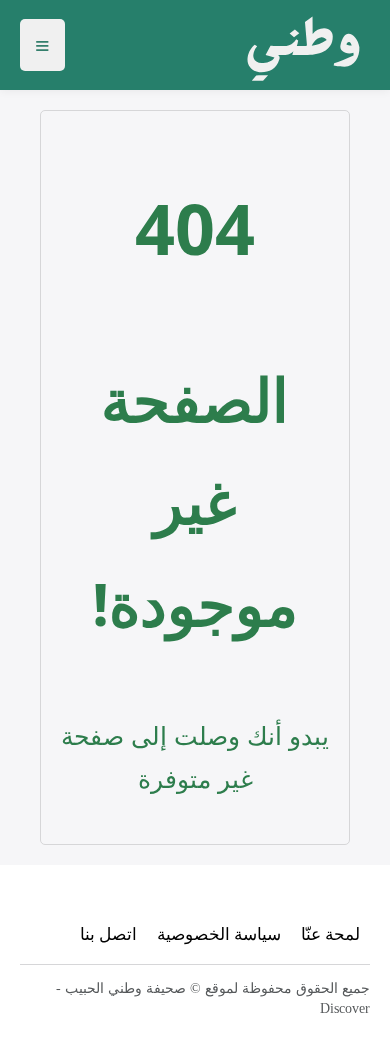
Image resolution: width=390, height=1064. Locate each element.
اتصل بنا (108, 933)
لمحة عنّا (330, 933)
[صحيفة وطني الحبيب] (297, 45)
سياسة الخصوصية (219, 933)
